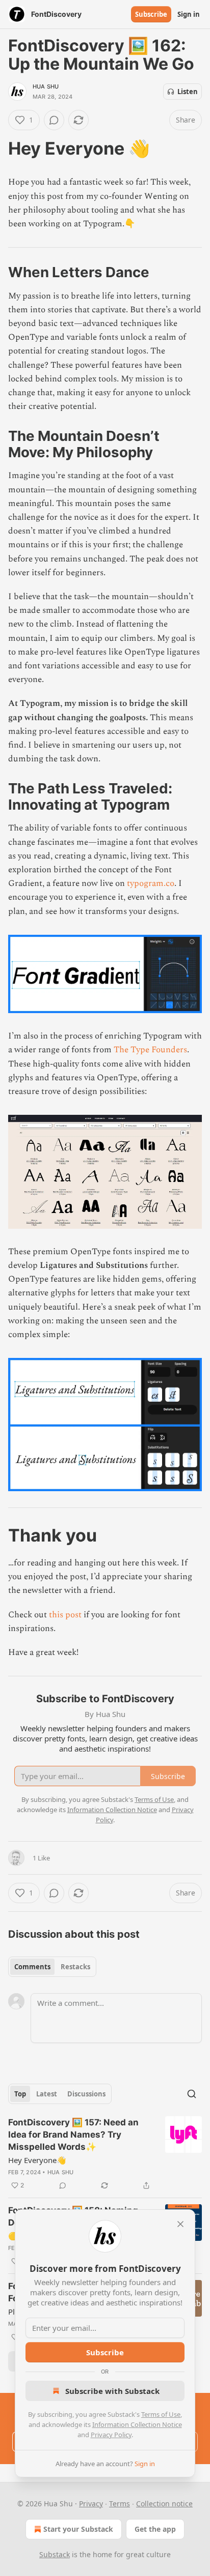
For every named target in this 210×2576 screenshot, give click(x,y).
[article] (105, 2154)
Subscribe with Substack (112, 2391)
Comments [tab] (32, 1967)
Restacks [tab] (75, 1967)
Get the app (155, 2529)
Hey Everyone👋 (37, 2160)
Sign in (189, 14)
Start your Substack (78, 2529)
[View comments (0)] (54, 120)
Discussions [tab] (86, 2094)
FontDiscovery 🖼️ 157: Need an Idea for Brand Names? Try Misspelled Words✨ (73, 2135)
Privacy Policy (111, 2435)
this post (65, 1615)
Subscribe (151, 14)
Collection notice (164, 2504)
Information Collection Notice (137, 2424)
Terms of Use (161, 2414)
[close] (180, 2224)
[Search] (192, 2094)
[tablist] (52, 1967)
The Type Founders (150, 1050)
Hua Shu (46, 86)
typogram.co (151, 883)
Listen (188, 92)
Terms (120, 2504)
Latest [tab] (47, 2094)
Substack (55, 2554)
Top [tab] (20, 2094)
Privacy (91, 2504)
